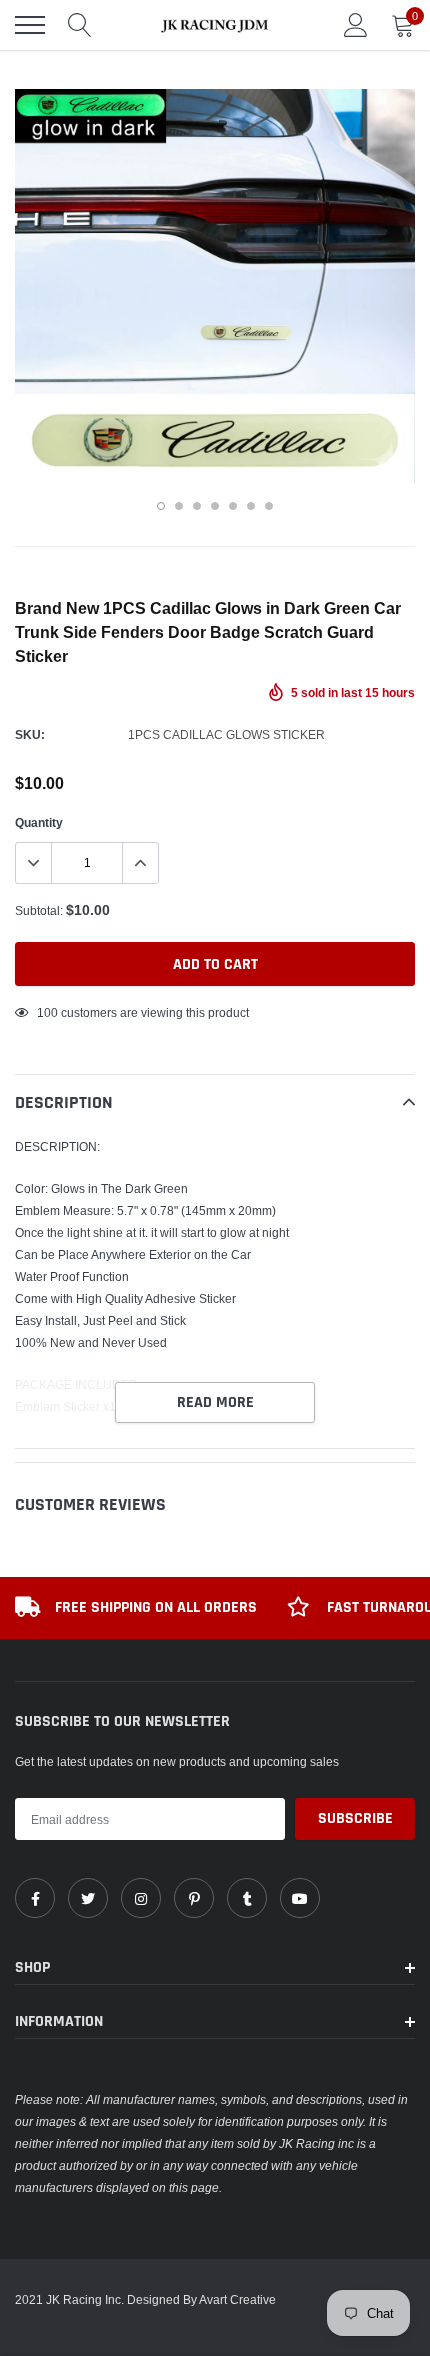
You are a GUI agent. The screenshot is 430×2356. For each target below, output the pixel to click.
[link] (35, 1898)
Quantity (39, 822)
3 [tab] (197, 506)
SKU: (30, 734)
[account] (356, 24)
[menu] (30, 25)
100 (47, 1012)
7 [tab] (269, 506)
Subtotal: (39, 910)
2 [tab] (179, 506)
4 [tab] (215, 506)
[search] (80, 25)
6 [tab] (251, 506)
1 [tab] (161, 506)
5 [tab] (233, 506)
